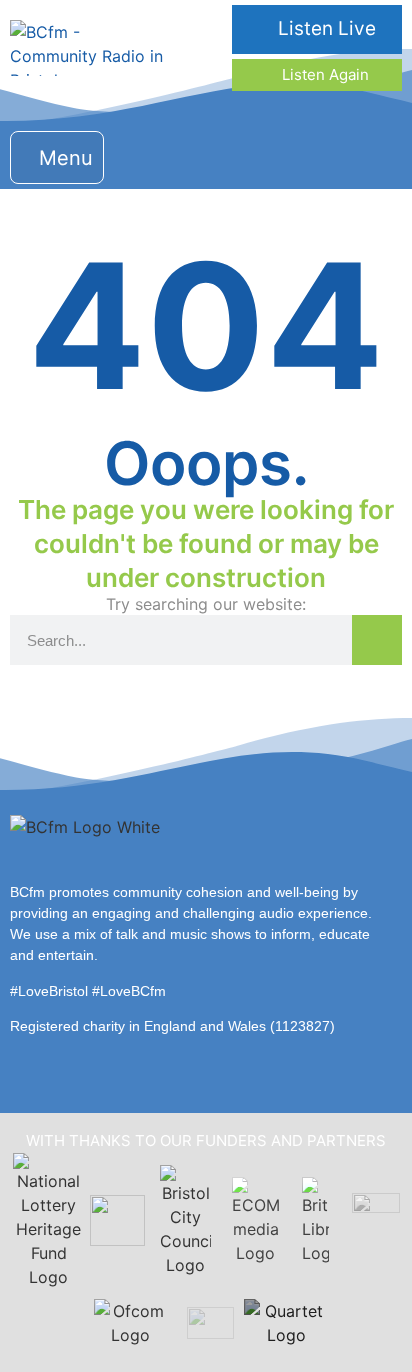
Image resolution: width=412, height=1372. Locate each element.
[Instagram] (299, 154)
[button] (57, 157)
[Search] (377, 640)
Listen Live (324, 28)
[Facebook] (259, 154)
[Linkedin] (339, 154)
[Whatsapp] (379, 154)
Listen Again (323, 74)
